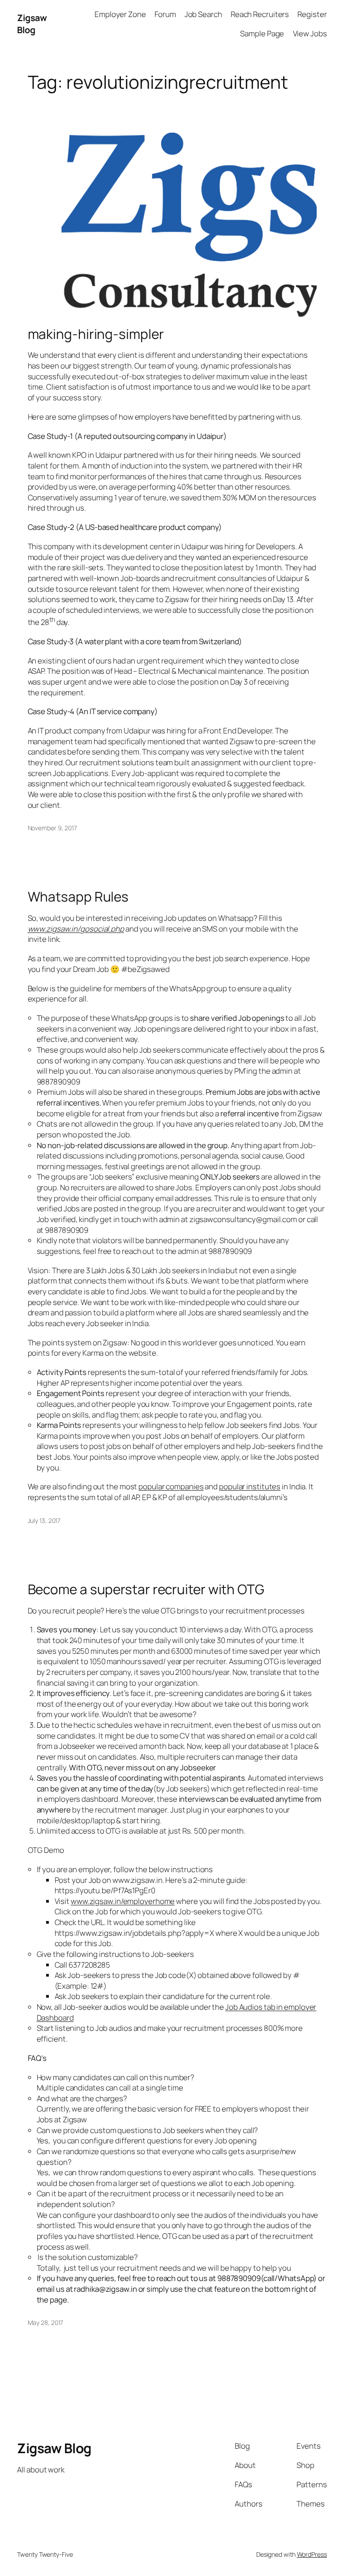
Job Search (203, 14)
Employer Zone (120, 14)
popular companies (171, 1486)
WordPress (312, 2554)
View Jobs (310, 33)
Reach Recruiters (260, 14)
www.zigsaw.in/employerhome (123, 1901)
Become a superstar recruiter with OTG (146, 1589)
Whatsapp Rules (78, 896)
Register (312, 14)
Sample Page (262, 33)
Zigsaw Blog (32, 24)
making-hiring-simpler (96, 334)
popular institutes (250, 1486)
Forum (165, 14)
